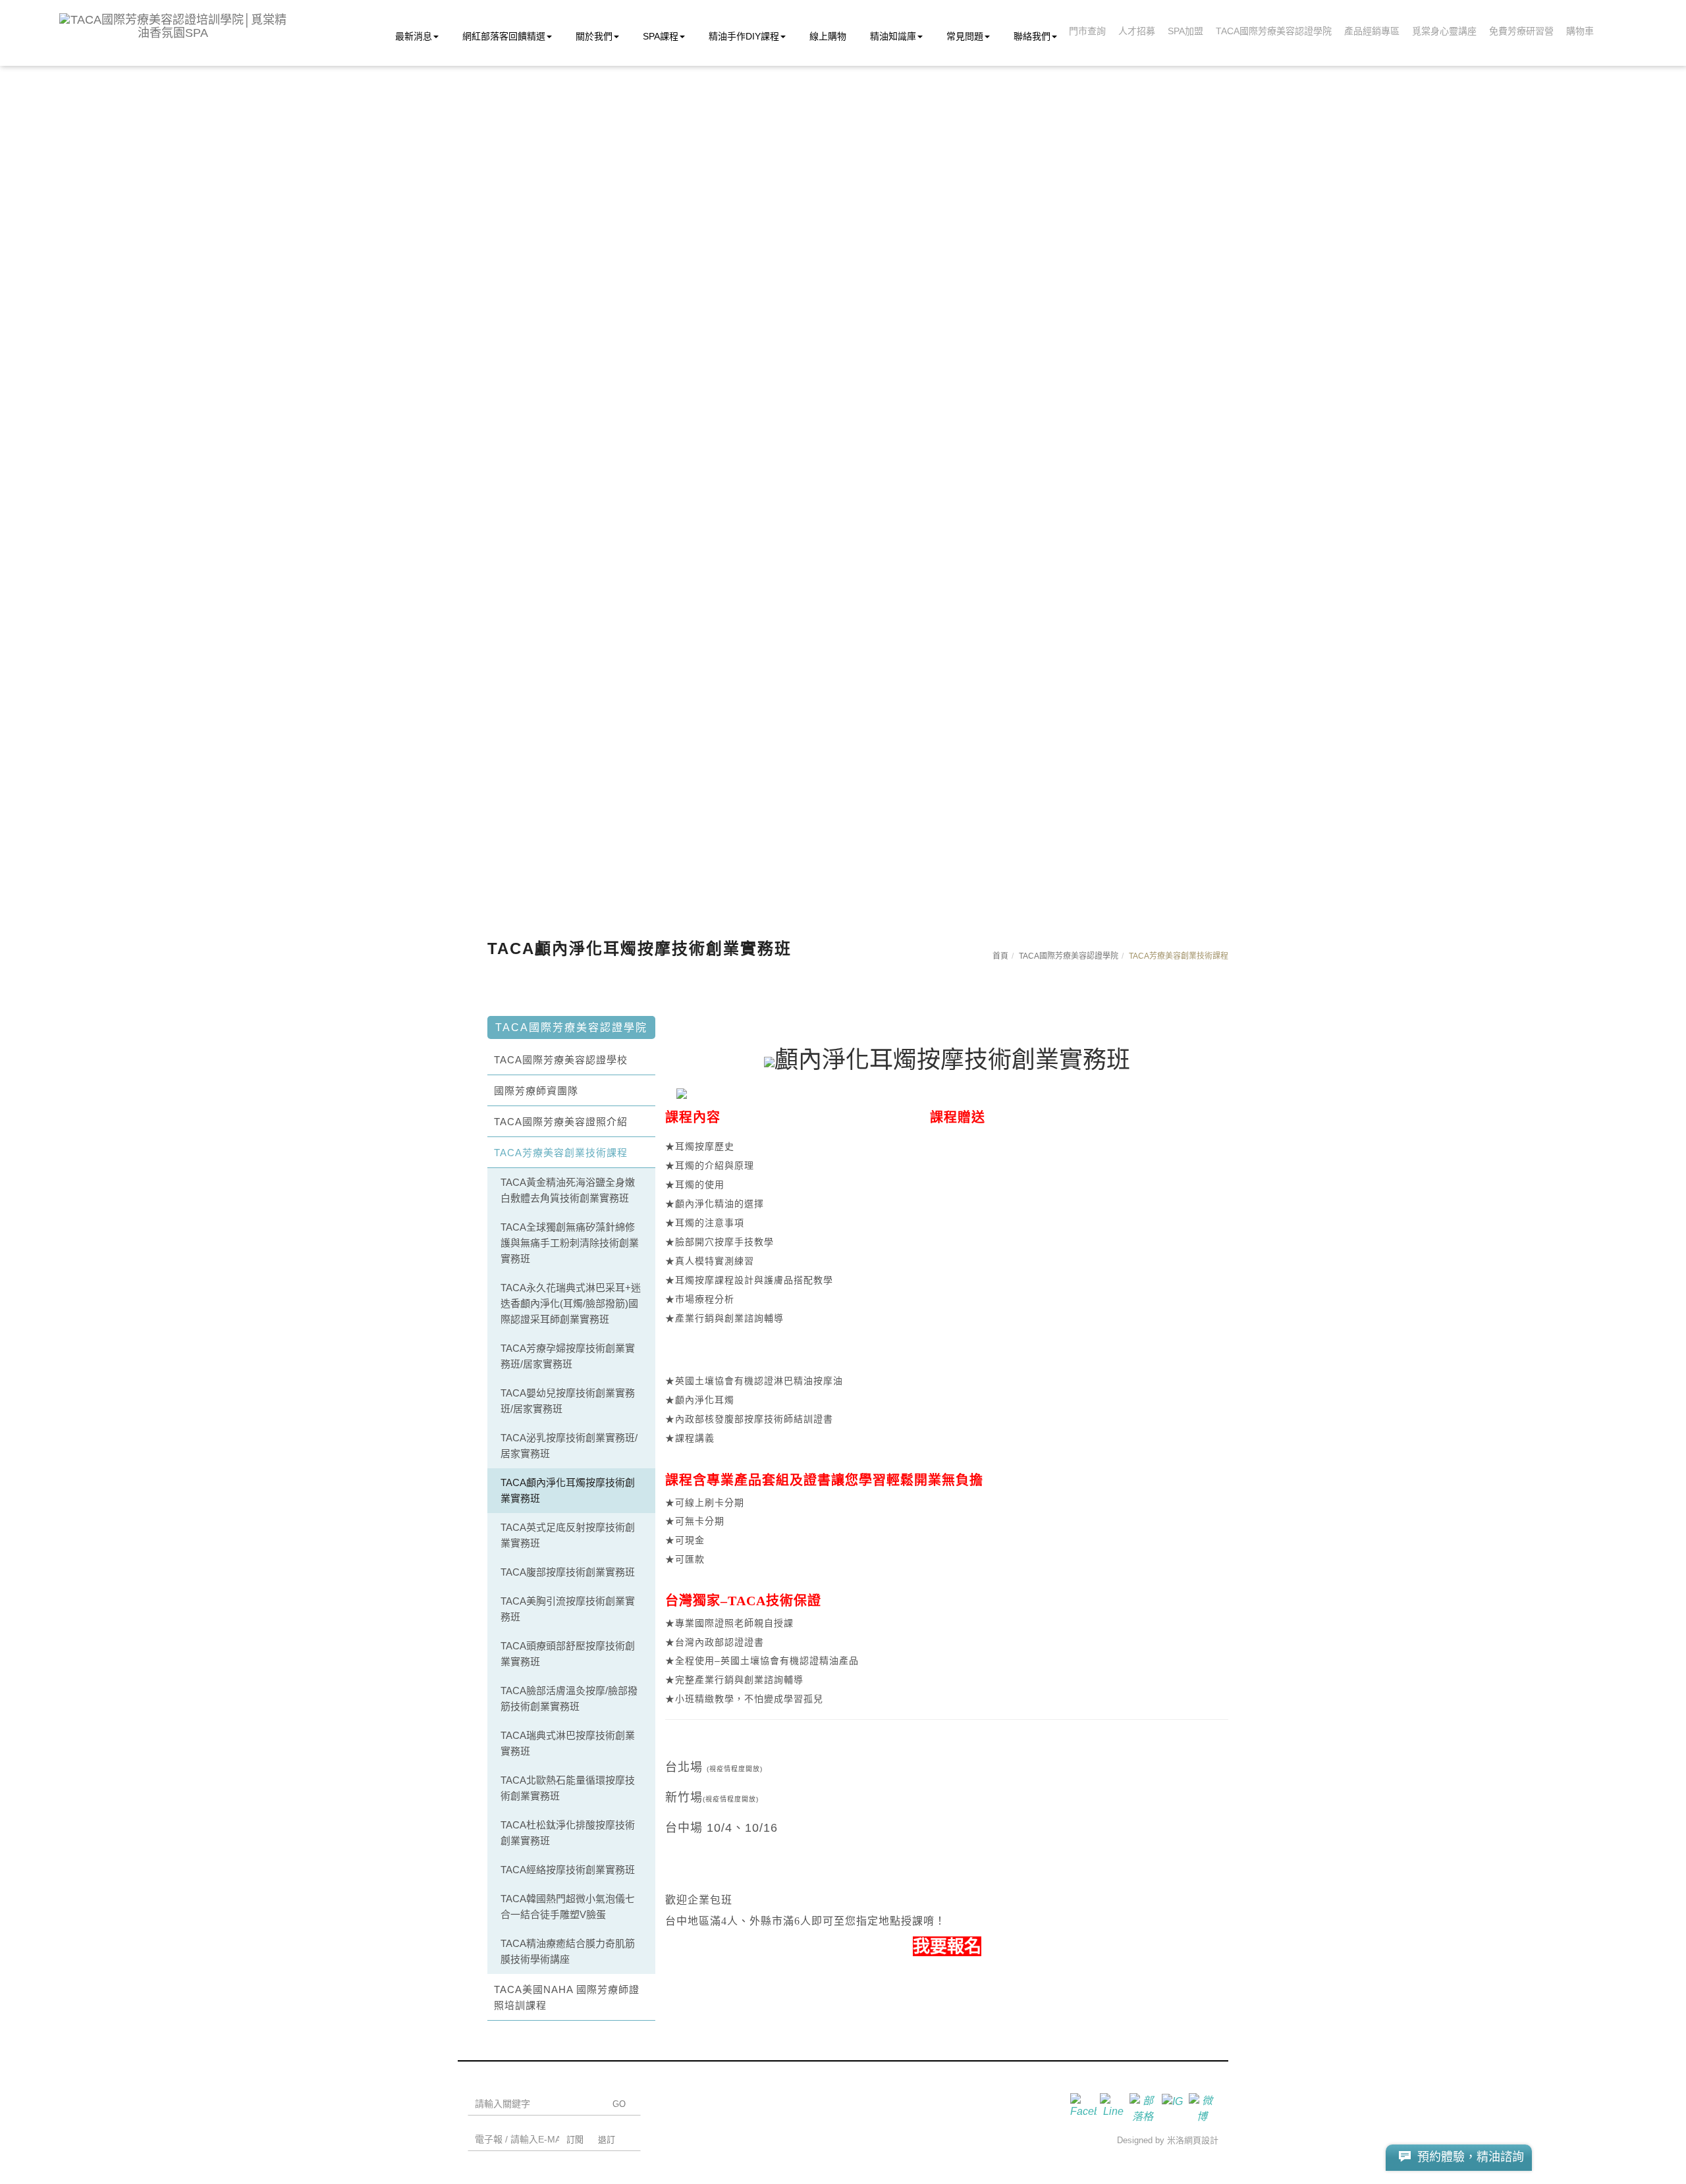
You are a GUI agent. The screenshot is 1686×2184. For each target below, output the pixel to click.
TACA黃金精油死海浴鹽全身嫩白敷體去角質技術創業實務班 (568, 1190)
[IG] (1174, 2106)
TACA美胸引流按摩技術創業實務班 (568, 1609)
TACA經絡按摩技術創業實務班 (568, 1870)
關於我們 (594, 36)
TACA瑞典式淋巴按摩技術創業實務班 (568, 1743)
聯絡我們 (1032, 36)
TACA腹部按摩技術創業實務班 (568, 1572)
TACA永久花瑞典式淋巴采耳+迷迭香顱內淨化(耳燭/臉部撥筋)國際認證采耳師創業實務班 (571, 1303)
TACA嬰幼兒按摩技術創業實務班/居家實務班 (568, 1401)
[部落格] (1144, 2106)
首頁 (1000, 956)
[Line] (1115, 2106)
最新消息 (414, 36)
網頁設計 (1201, 2140)
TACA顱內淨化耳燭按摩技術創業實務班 (568, 1490)
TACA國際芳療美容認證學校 (561, 1060)
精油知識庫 (893, 36)
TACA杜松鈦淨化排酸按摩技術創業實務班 (568, 1833)
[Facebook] (1085, 2106)
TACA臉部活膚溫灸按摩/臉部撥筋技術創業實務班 (569, 1698)
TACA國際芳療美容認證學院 (1069, 956)
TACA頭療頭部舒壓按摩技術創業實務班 (568, 1654)
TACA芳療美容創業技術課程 (561, 1153)
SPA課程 (661, 36)
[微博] (1204, 2106)
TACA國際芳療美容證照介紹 (561, 1122)
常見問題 (965, 36)
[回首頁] (173, 26)
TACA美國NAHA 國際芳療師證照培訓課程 (567, 1997)
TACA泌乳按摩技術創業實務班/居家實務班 (569, 1446)
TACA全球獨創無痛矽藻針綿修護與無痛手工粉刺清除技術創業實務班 (570, 1243)
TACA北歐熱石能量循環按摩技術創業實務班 (568, 1788)
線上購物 (828, 36)
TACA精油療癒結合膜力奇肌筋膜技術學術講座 (568, 1951)
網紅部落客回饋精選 (504, 36)
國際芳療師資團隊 (536, 1091)
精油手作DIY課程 (744, 36)
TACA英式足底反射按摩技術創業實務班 (568, 1535)
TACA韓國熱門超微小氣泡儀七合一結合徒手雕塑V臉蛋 (568, 1906)
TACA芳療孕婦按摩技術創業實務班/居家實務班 (568, 1356)
